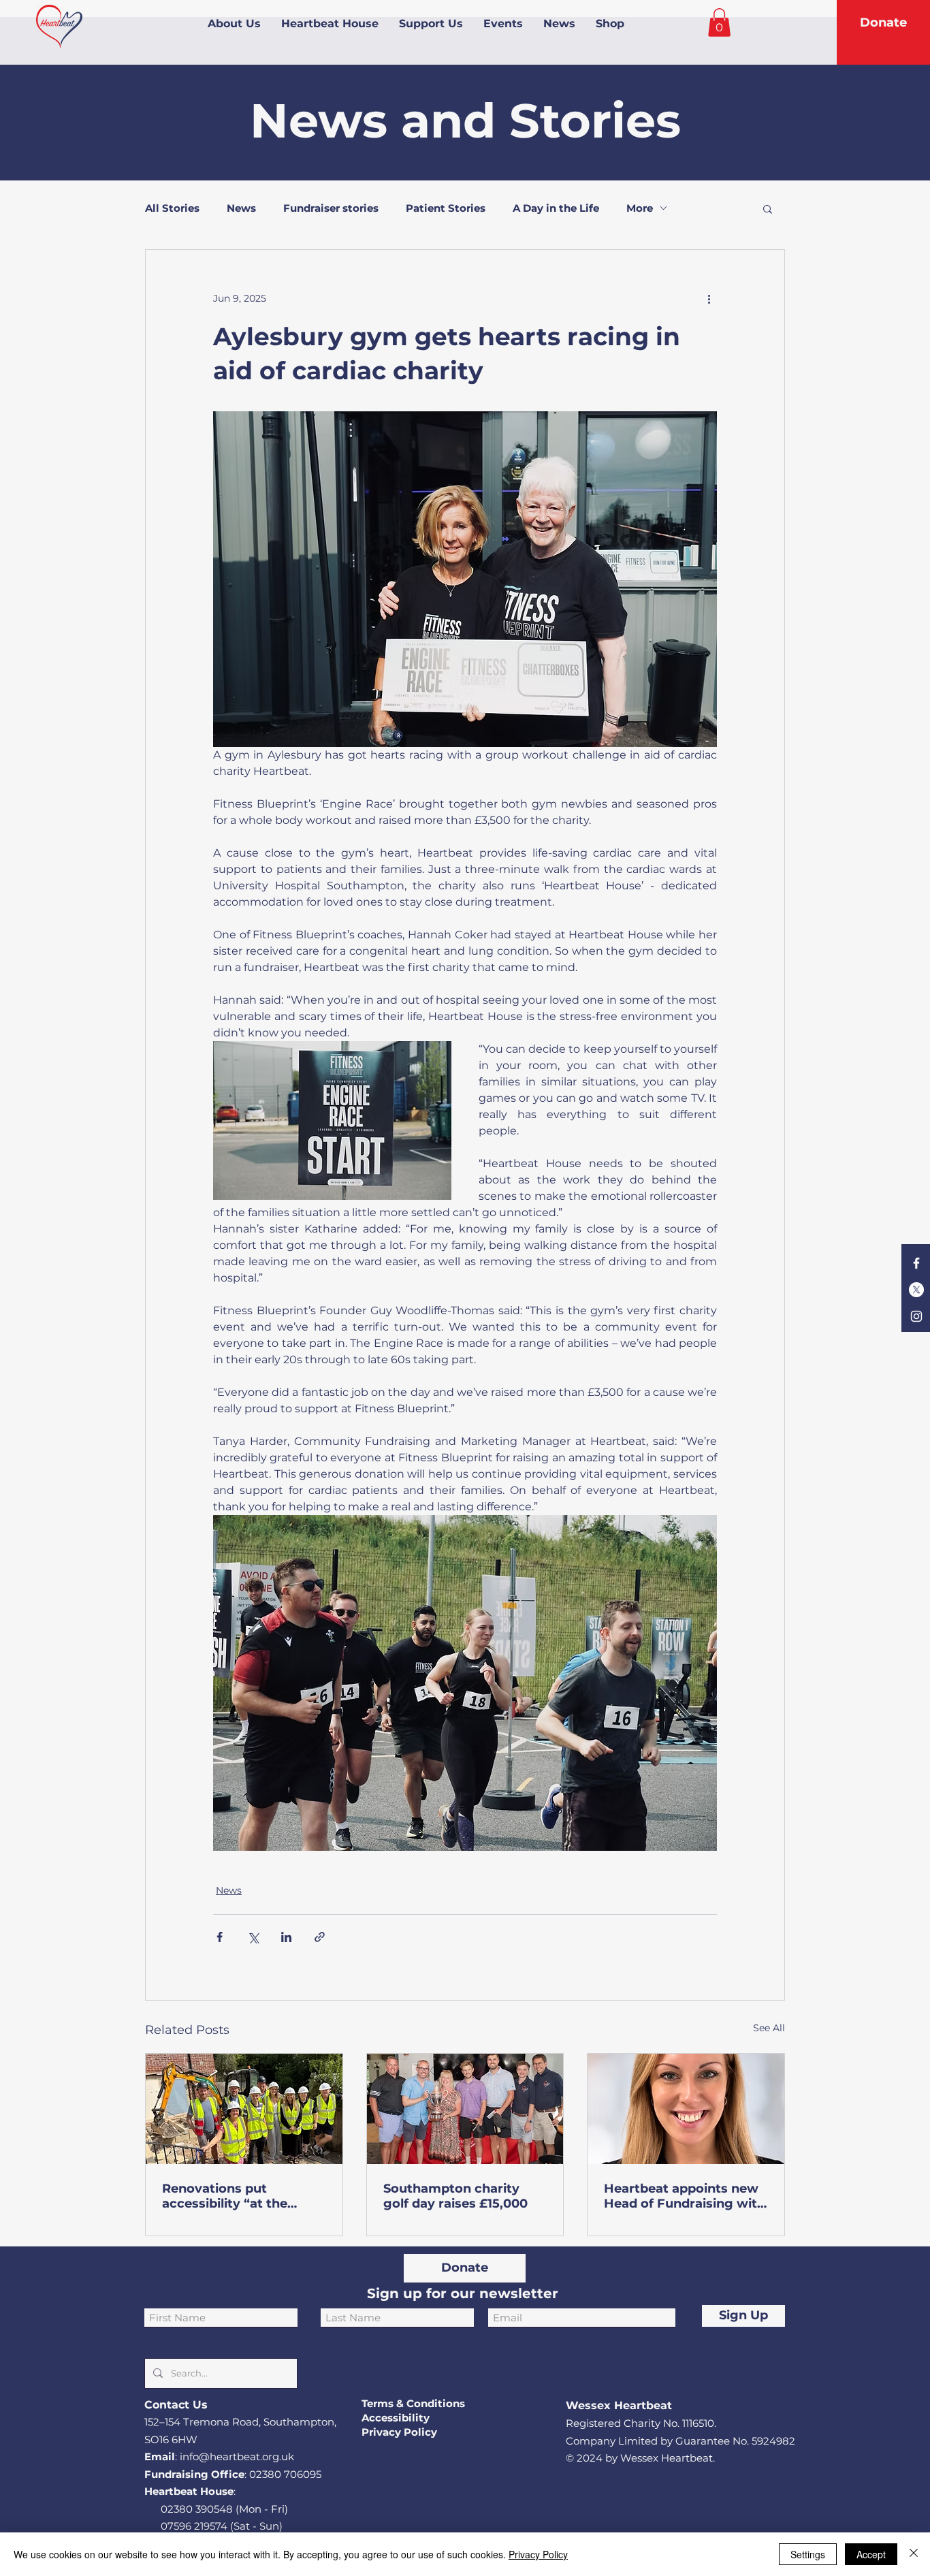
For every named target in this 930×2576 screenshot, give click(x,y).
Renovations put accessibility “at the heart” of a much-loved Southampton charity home (236, 2196)
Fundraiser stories (331, 208)
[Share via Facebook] (220, 1937)
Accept (871, 2554)
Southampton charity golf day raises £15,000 (455, 2196)
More (640, 208)
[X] (916, 1290)
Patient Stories (446, 208)
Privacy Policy (538, 2554)
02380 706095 (285, 2474)
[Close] (914, 2554)
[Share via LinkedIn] (286, 1937)
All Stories (172, 208)
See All (769, 2028)
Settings (808, 2554)
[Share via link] (320, 1937)
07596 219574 (194, 2526)
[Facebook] (916, 1263)
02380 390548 (197, 2509)
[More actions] (709, 299)
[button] (719, 22)
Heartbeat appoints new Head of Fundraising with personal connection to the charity (685, 2196)
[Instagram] (916, 1316)
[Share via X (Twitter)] (253, 1937)
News (241, 208)
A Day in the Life (556, 208)
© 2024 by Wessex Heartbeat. (640, 2458)
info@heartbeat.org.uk (237, 2456)
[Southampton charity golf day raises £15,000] (465, 2109)
